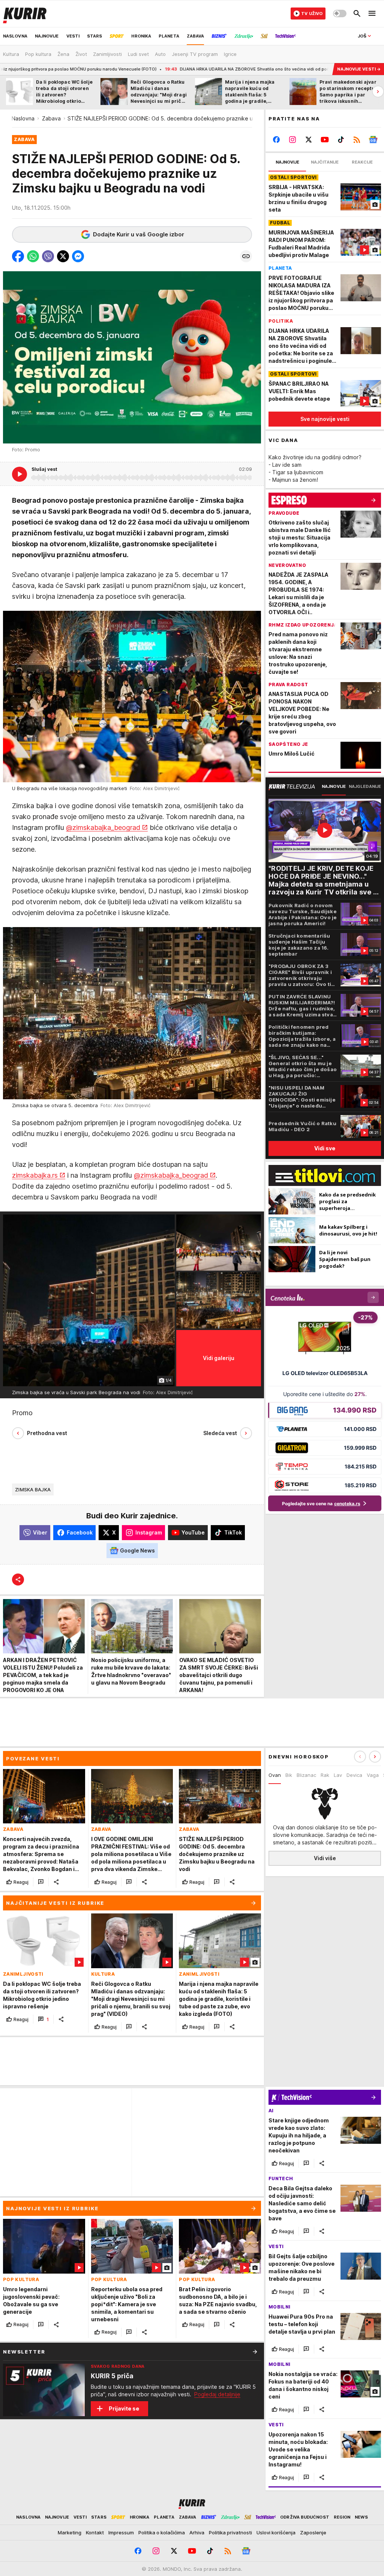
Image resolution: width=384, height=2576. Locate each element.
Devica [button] (354, 1775)
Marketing (70, 2532)
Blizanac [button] (306, 1775)
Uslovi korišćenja (276, 2532)
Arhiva (197, 2532)
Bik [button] (289, 1775)
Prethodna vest (47, 1433)
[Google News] (373, 140)
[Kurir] (25, 14)
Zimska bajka (33, 1489)
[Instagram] (293, 140)
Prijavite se (124, 2408)
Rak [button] (325, 1775)
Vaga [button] (373, 1775)
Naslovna (23, 118)
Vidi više (325, 1858)
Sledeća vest (220, 1433)
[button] (18, 256)
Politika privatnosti (230, 2532)
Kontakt (95, 2532)
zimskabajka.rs (35, 1175)
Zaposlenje (313, 2532)
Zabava (51, 118)
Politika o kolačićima (162, 2532)
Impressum (121, 2532)
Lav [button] (338, 1775)
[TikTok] (341, 140)
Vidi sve (325, 1148)
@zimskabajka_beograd (103, 827)
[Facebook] (277, 140)
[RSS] (357, 140)
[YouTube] (325, 140)
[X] (309, 140)
